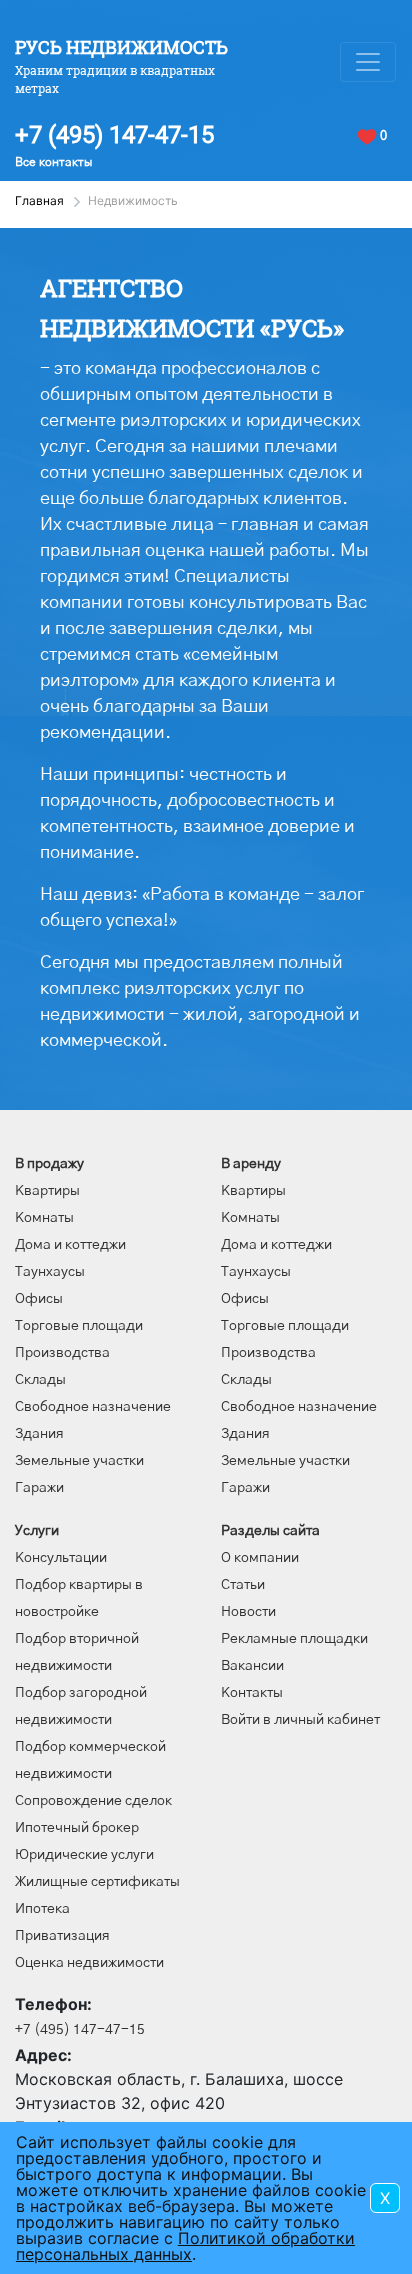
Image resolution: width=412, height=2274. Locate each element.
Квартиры (47, 1191)
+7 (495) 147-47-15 (114, 135)
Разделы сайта (270, 1531)
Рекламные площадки (294, 1639)
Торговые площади (79, 1326)
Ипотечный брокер (77, 1828)
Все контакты (53, 162)
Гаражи (39, 1488)
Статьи (243, 1585)
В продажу (49, 1164)
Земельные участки (79, 1461)
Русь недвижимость (121, 47)
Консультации (61, 1558)
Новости (248, 1612)
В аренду (251, 1164)
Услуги (37, 1531)
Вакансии (252, 1666)
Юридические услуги (84, 1855)
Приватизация (62, 1936)
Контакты (252, 1693)
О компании (260, 1558)
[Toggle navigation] (368, 62)
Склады (40, 1380)
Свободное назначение (93, 1407)
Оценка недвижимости (89, 1963)
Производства (62, 1353)
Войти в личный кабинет (300, 1720)
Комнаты (44, 1218)
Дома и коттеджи (70, 1245)
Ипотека (42, 1909)
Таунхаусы (50, 1272)
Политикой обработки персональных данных (185, 2246)
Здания (39, 1434)
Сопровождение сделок (93, 1801)
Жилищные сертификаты (97, 1882)
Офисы (39, 1299)
